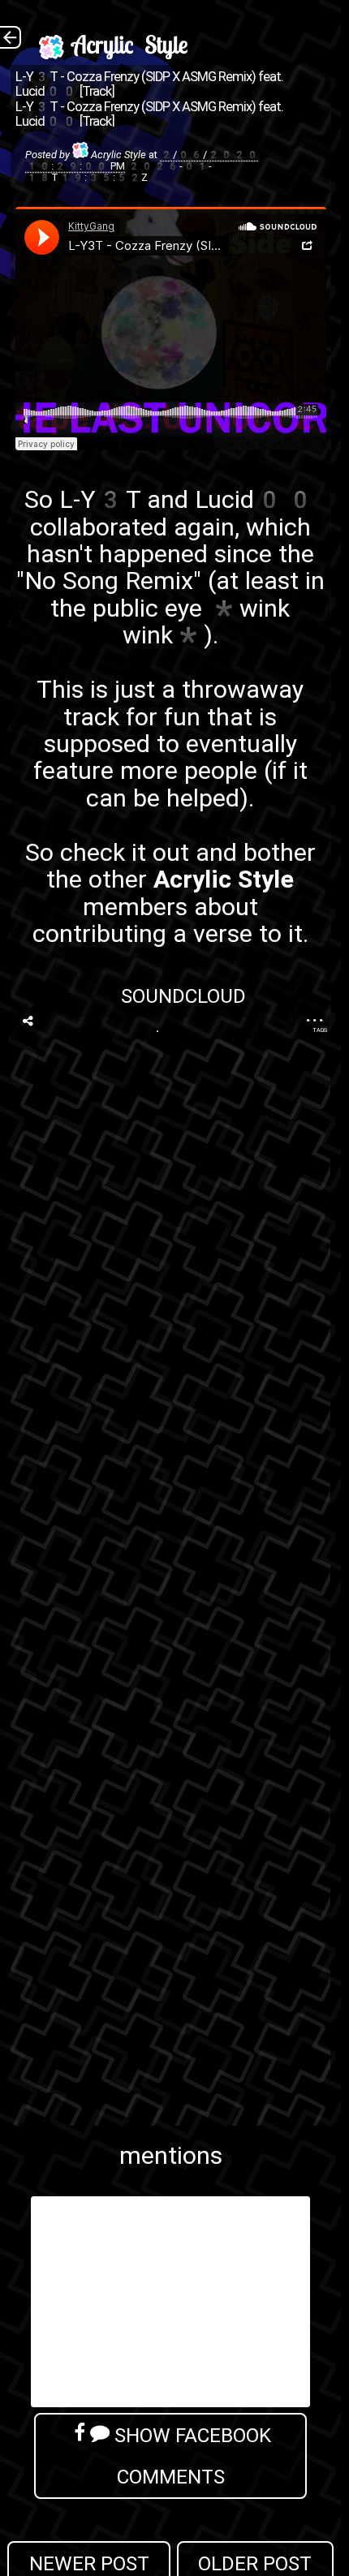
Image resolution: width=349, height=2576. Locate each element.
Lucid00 (255, 499)
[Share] (28, 1021)
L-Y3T (100, 499)
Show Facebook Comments (190, 2456)
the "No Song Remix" (165, 567)
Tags (320, 1030)
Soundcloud (183, 996)
